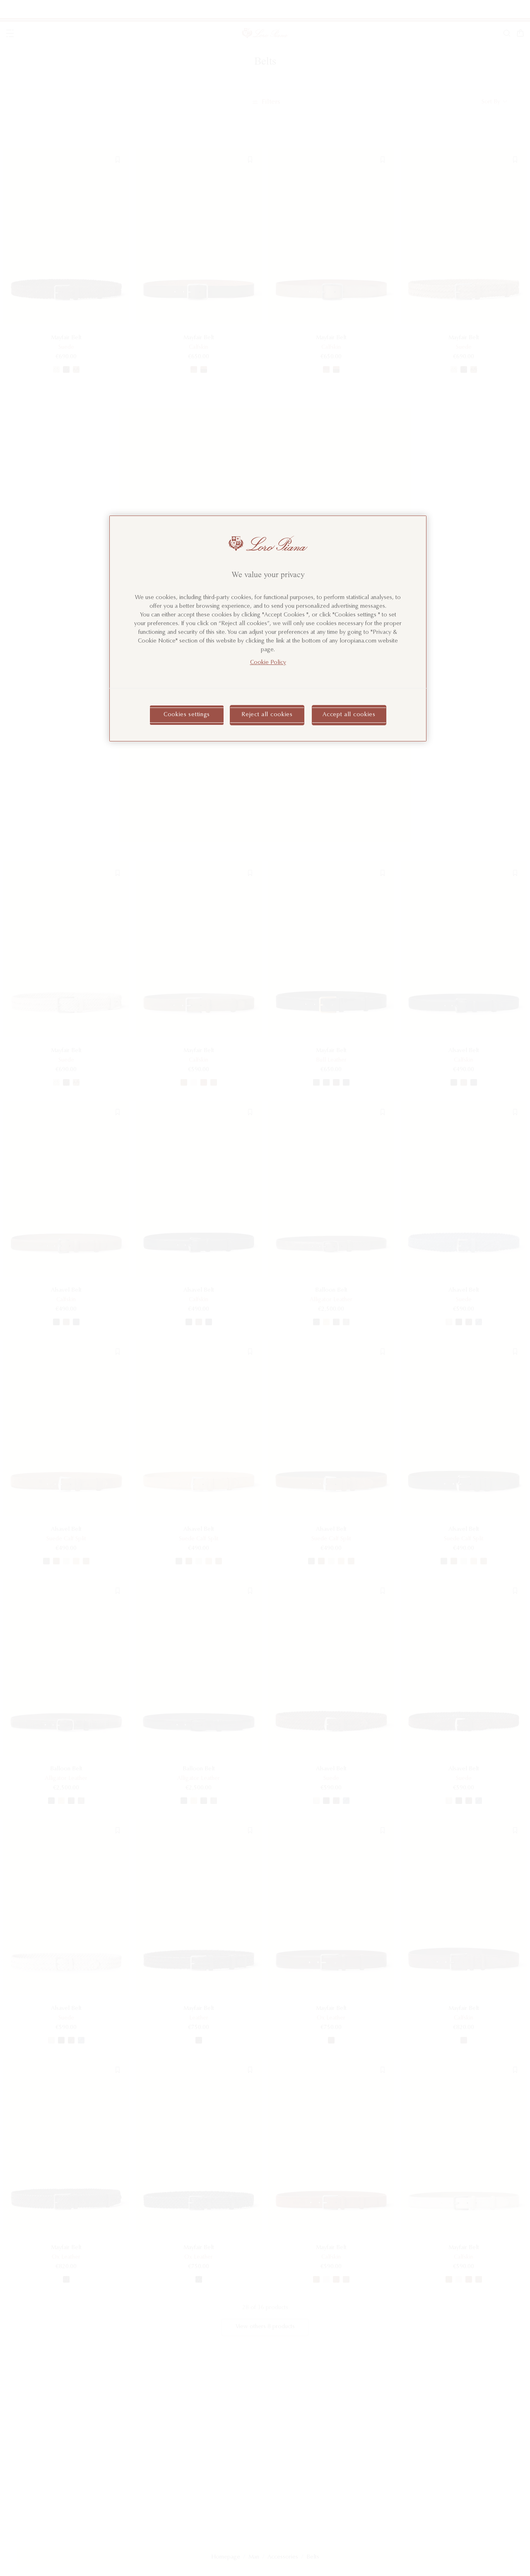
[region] (268, 628)
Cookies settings (187, 715)
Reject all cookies (267, 715)
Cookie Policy (268, 663)
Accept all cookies (349, 715)
